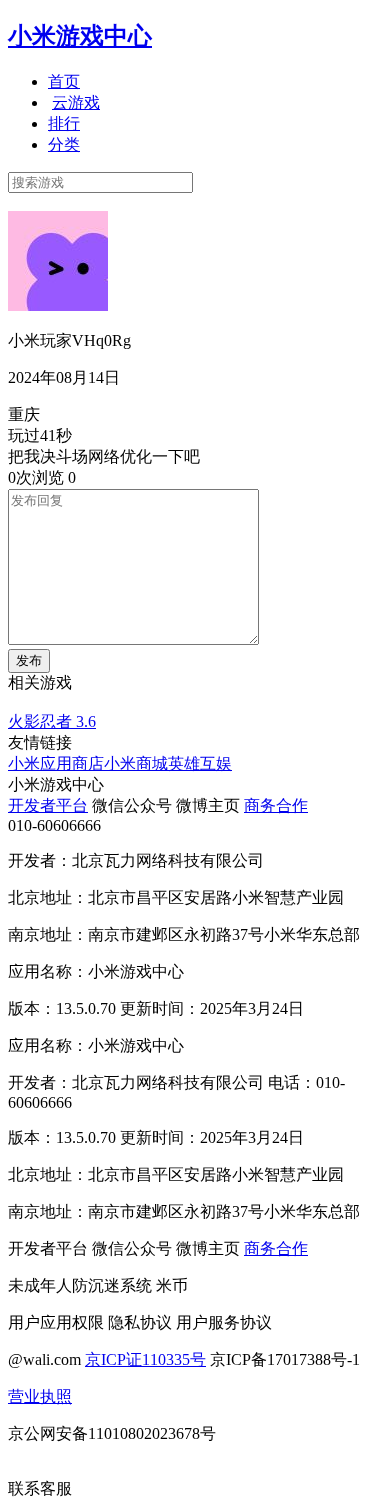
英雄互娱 (200, 763)
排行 (64, 123)
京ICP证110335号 (145, 1359)
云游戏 (76, 102)
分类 (64, 144)
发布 (29, 660)
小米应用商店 (56, 763)
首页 (64, 81)
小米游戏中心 (80, 36)
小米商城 (136, 763)
